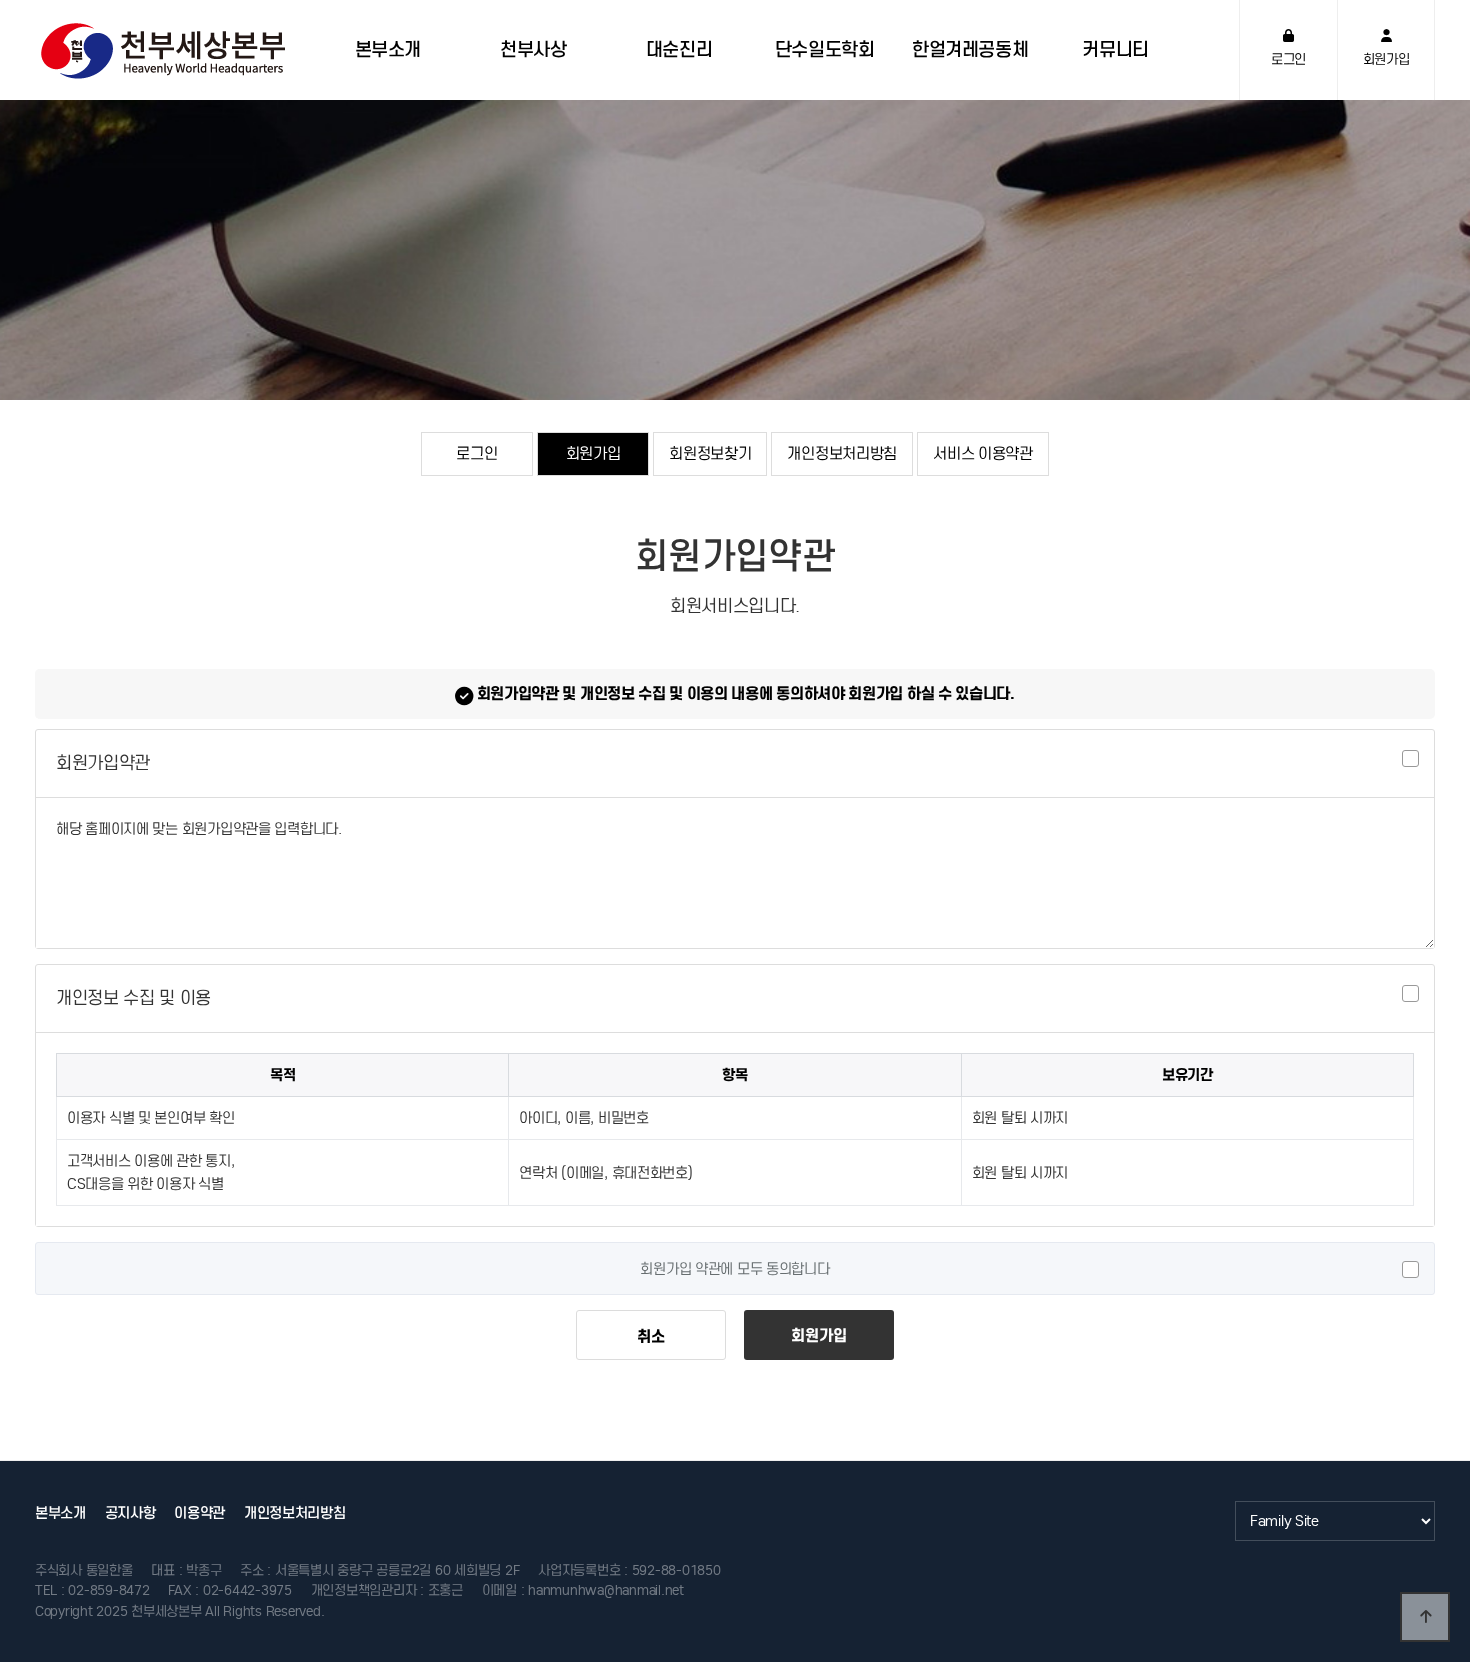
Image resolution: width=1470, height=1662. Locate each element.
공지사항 (130, 1513)
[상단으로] (1425, 1617)
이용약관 (199, 1513)
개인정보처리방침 (842, 453)
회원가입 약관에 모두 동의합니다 (734, 1269)
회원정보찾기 (710, 453)
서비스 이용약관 (983, 453)
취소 (650, 1336)
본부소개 (60, 1513)
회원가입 (593, 453)
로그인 (476, 453)
